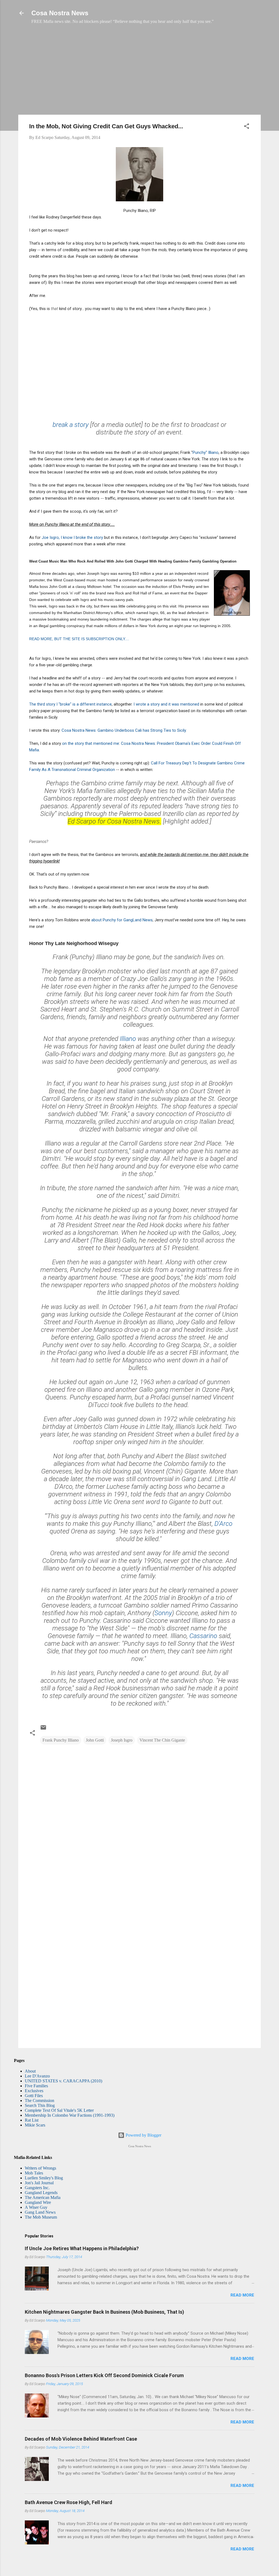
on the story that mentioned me (91, 743)
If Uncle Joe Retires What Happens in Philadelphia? (82, 2248)
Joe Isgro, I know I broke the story (72, 537)
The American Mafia (43, 2197)
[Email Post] (43, 1729)
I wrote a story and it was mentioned (167, 704)
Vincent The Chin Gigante (162, 1740)
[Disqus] (139, 1820)
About (30, 2071)
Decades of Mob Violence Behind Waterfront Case (81, 2439)
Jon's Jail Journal (39, 2183)
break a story (71, 425)
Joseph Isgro (122, 1740)
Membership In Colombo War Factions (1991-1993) (70, 2115)
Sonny (163, 1613)
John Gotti (95, 1740)
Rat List (32, 2120)
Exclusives (34, 2091)
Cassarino (203, 1636)
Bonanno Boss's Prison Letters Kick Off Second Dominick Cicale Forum (104, 2375)
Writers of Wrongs (40, 2168)
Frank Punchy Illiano (61, 1740)
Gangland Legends (41, 2193)
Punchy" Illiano (206, 452)
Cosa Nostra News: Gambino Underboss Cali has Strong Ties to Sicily (124, 730)
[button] (247, 127)
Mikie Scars (35, 2125)
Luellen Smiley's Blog (44, 2178)
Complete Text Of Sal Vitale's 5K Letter (59, 2110)
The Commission (40, 2100)
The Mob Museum (41, 2217)
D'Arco (223, 1524)
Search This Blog (40, 2105)
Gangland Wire (38, 2202)
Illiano (128, 1039)
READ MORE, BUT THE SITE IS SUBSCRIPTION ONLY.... (80, 639)
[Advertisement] (139, 72)
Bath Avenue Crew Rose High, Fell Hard (69, 2502)
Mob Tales (34, 2173)
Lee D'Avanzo (37, 2076)
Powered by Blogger (143, 2135)
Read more (242, 2295)
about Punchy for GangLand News (122, 920)
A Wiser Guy (36, 2207)
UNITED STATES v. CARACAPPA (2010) (63, 2081)
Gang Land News (40, 2212)
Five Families (36, 2086)
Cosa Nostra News (60, 13)
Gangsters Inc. (37, 2188)
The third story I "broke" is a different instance (70, 704)
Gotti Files (34, 2096)
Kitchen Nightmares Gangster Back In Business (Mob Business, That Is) (104, 2312)
